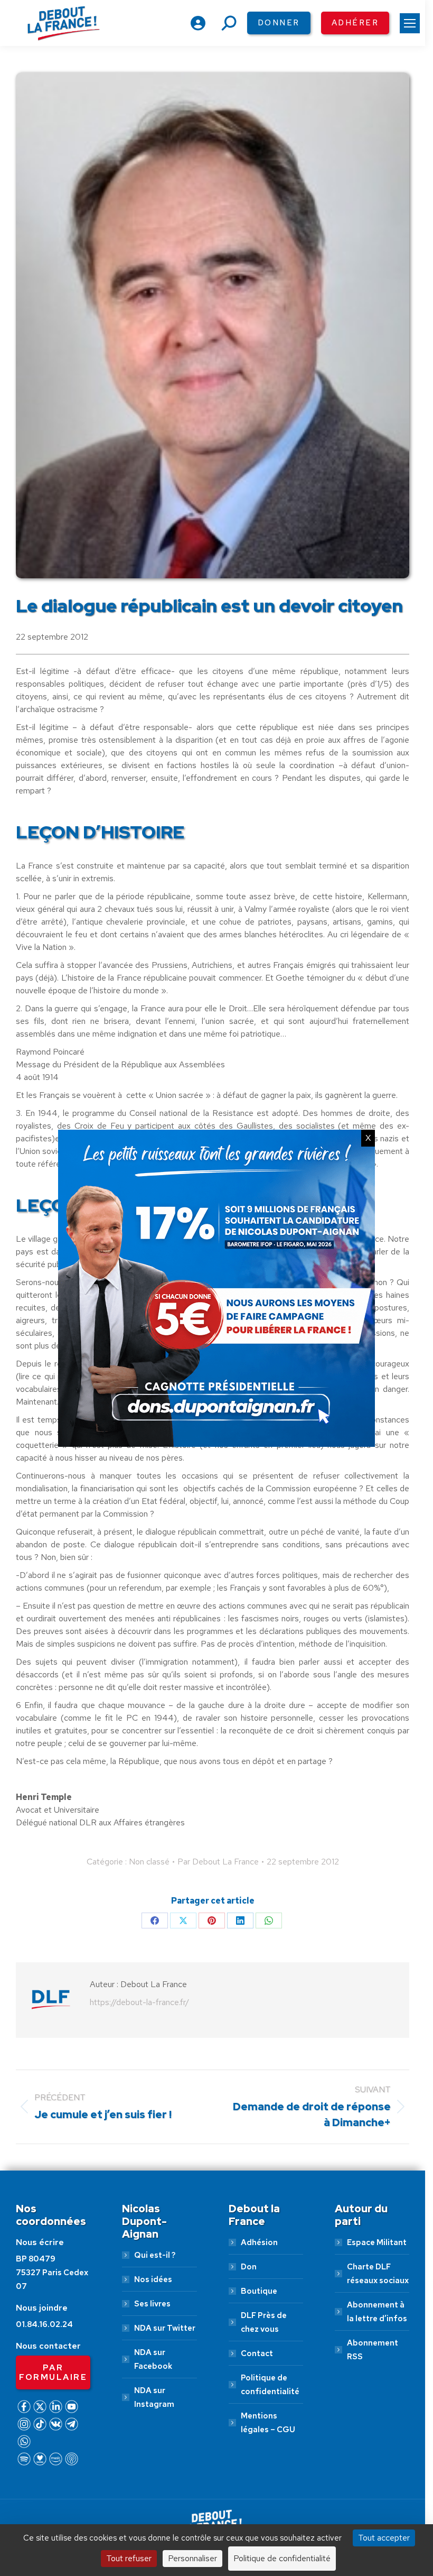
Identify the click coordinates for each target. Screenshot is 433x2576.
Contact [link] (257, 2353)
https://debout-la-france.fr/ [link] (139, 2002)
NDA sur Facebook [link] (153, 2359)
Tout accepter (384, 2538)
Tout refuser (129, 2558)
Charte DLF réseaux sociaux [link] (378, 2274)
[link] (410, 23)
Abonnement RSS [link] (373, 2350)
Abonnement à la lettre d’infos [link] (377, 2312)
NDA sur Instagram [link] (154, 2397)
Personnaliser (192, 2558)
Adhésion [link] (259, 2242)
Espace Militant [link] (377, 2242)
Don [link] (249, 2267)
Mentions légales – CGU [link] (268, 2423)
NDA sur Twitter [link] (165, 2328)
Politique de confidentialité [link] (270, 2385)
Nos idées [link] (153, 2279)
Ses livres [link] (152, 2304)
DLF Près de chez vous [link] (264, 2322)
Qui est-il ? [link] (155, 2255)
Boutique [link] (259, 2291)
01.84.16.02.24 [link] (44, 2324)
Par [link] (218, 1862)
